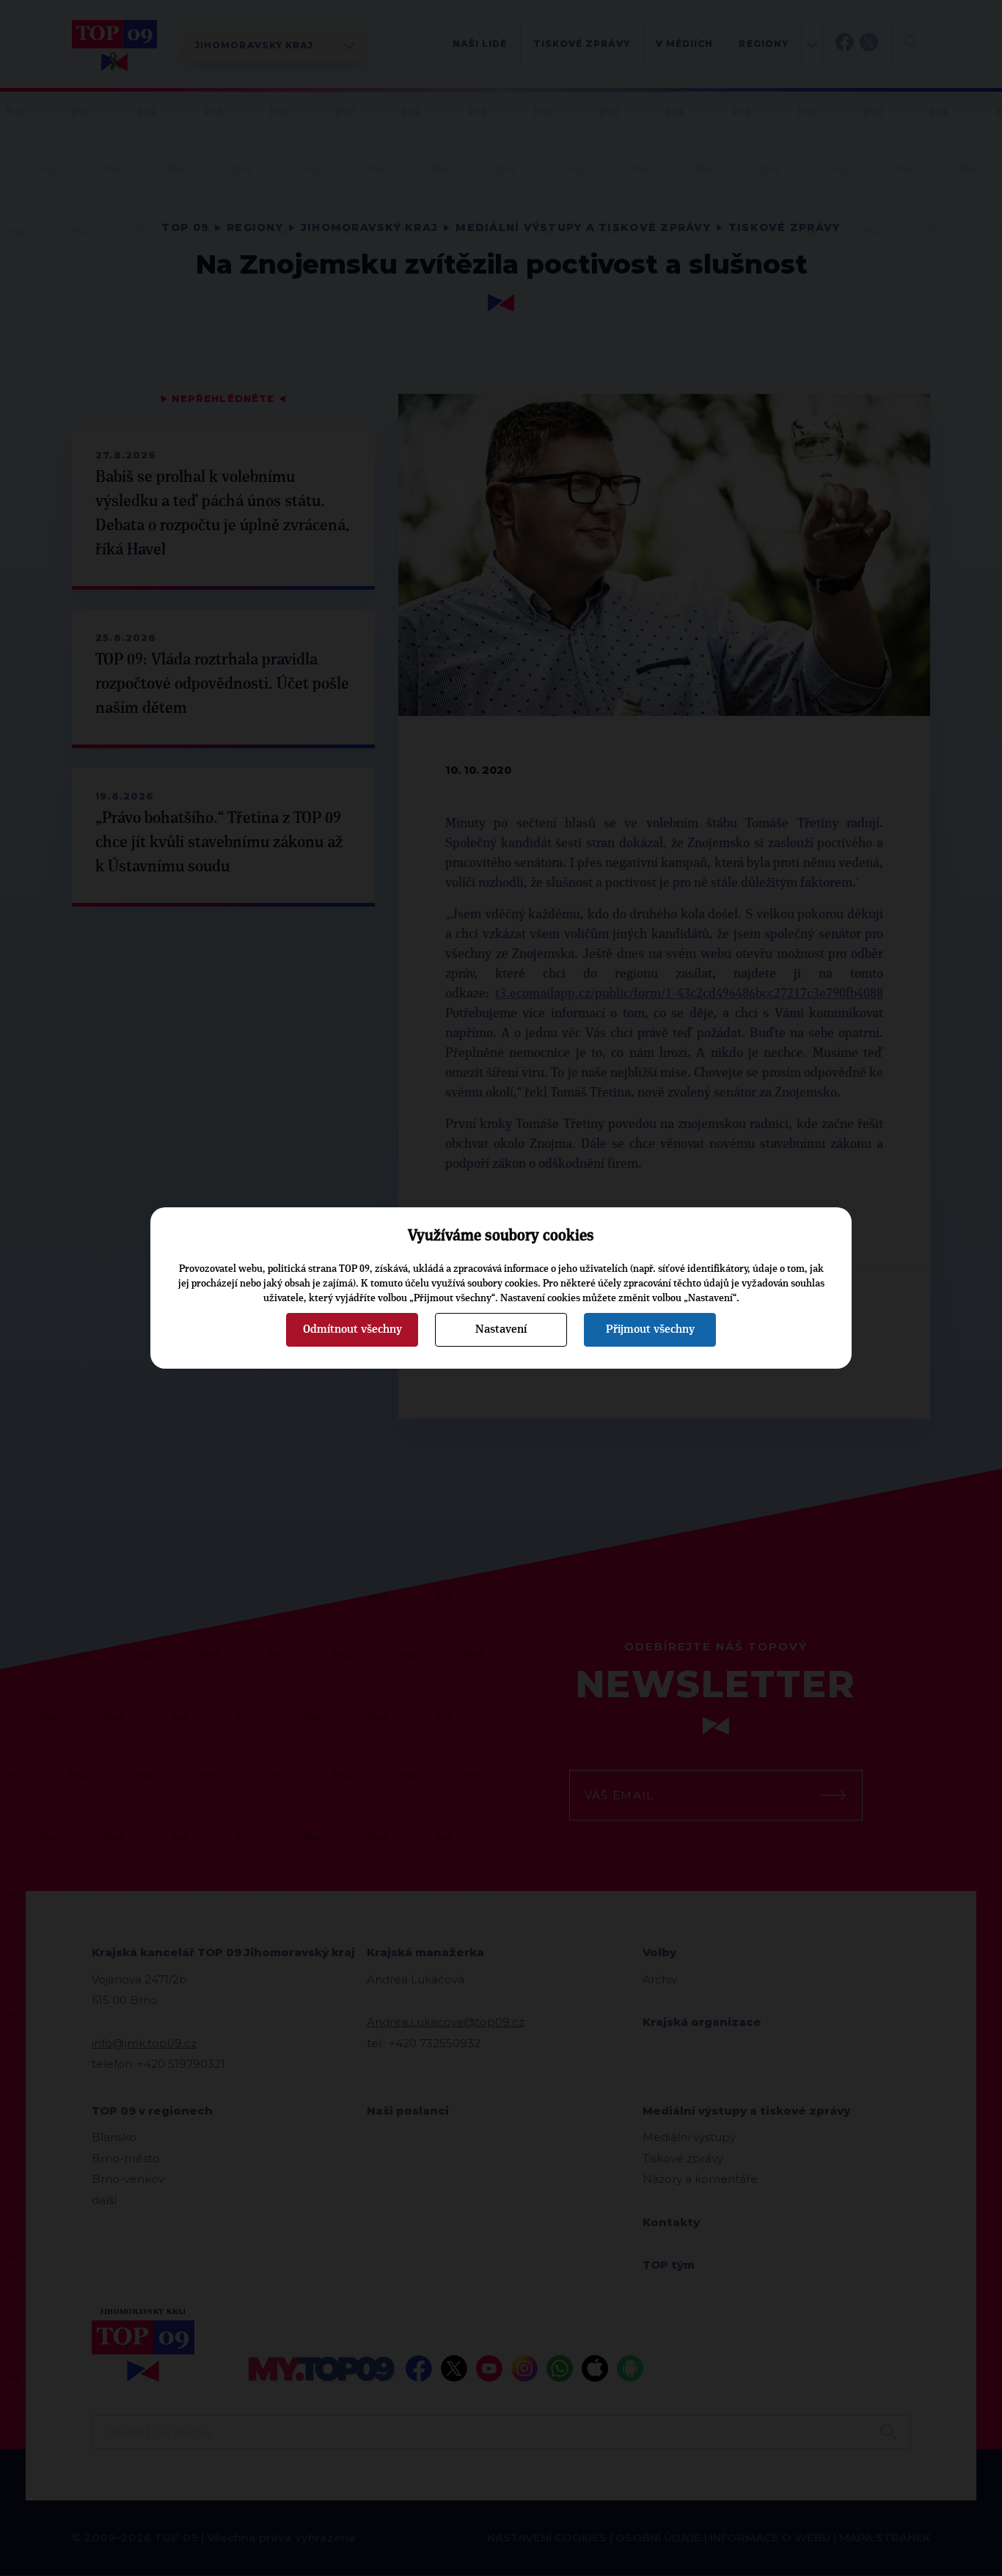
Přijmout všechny (650, 1329)
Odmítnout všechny (352, 1329)
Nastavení (501, 1329)
